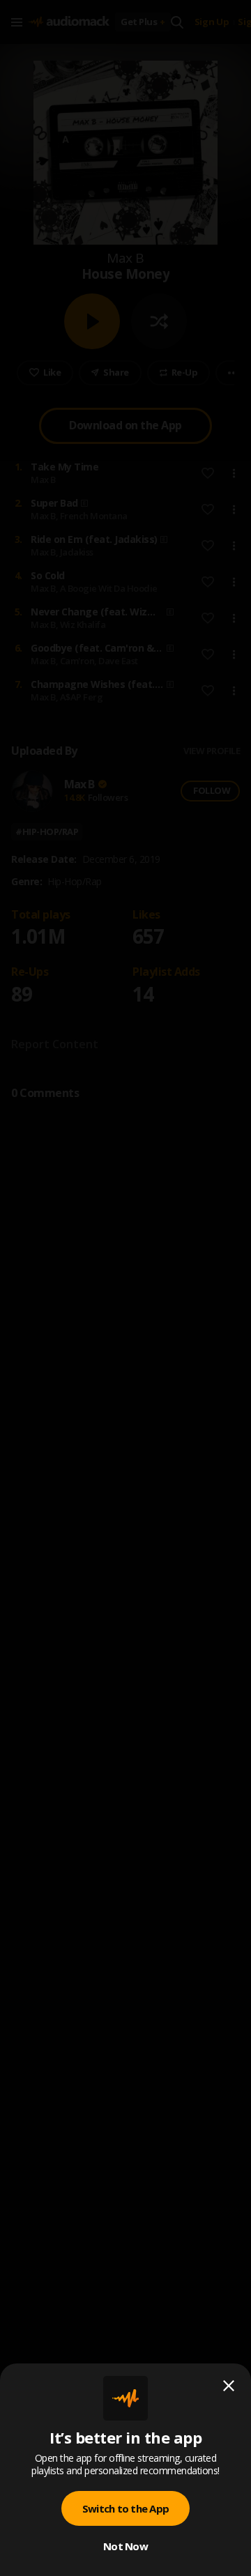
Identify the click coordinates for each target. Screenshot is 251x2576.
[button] (125, 1288)
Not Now (125, 2546)
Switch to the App (125, 2508)
